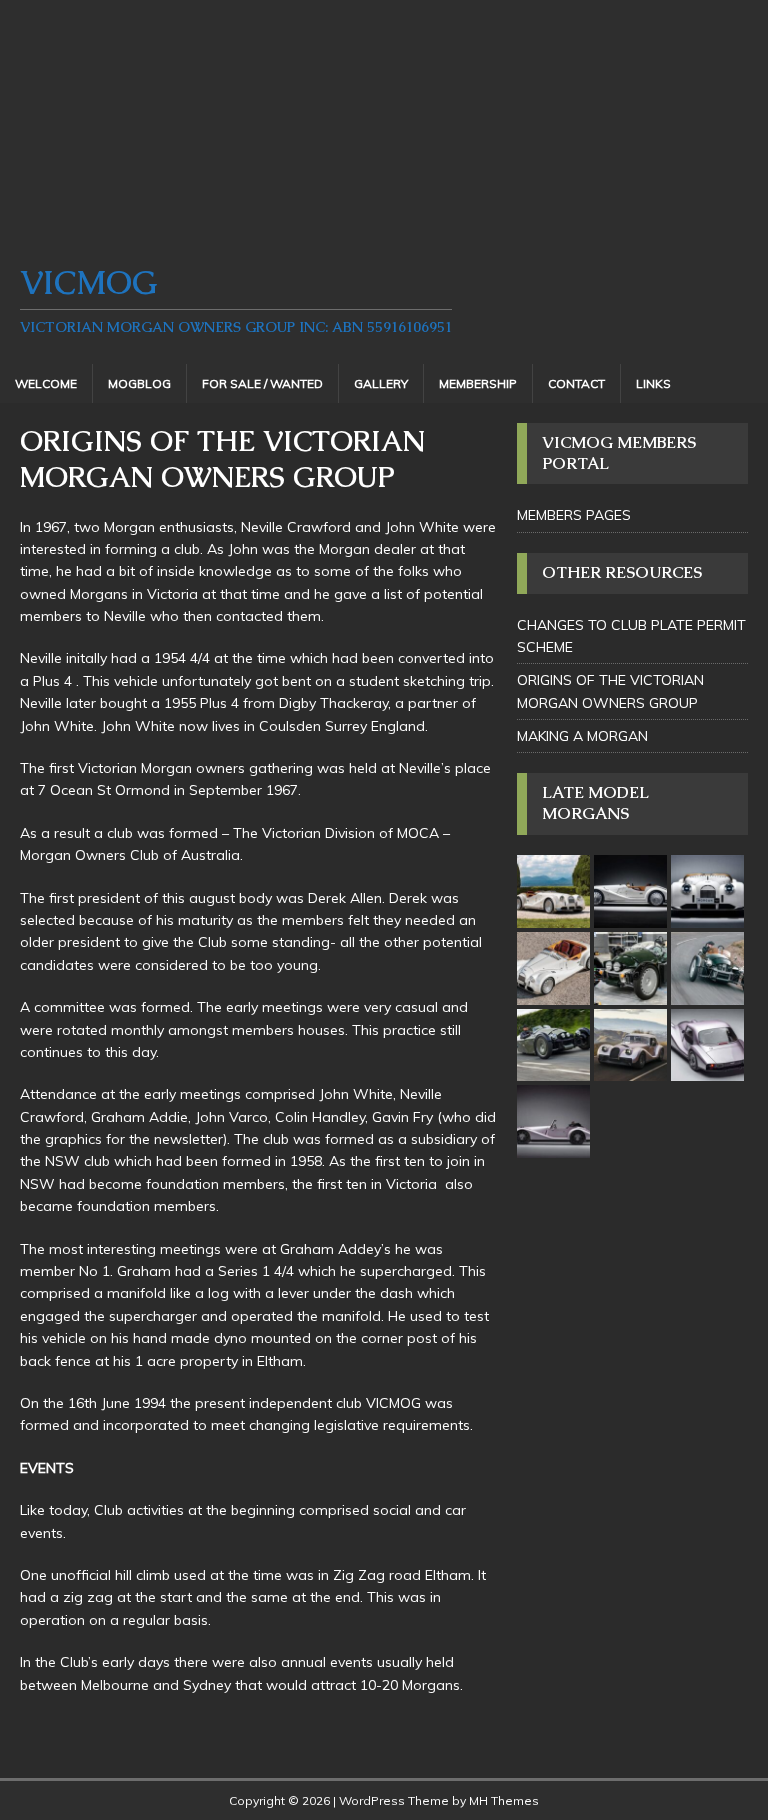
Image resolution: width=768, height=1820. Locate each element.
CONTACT (576, 383)
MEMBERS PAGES (574, 515)
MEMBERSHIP (478, 383)
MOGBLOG (139, 383)
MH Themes (504, 1800)
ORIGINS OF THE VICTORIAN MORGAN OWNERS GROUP (610, 691)
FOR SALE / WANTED (262, 383)
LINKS (653, 383)
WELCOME (46, 383)
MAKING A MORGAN (582, 736)
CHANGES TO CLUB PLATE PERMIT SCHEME (631, 636)
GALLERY (381, 383)
